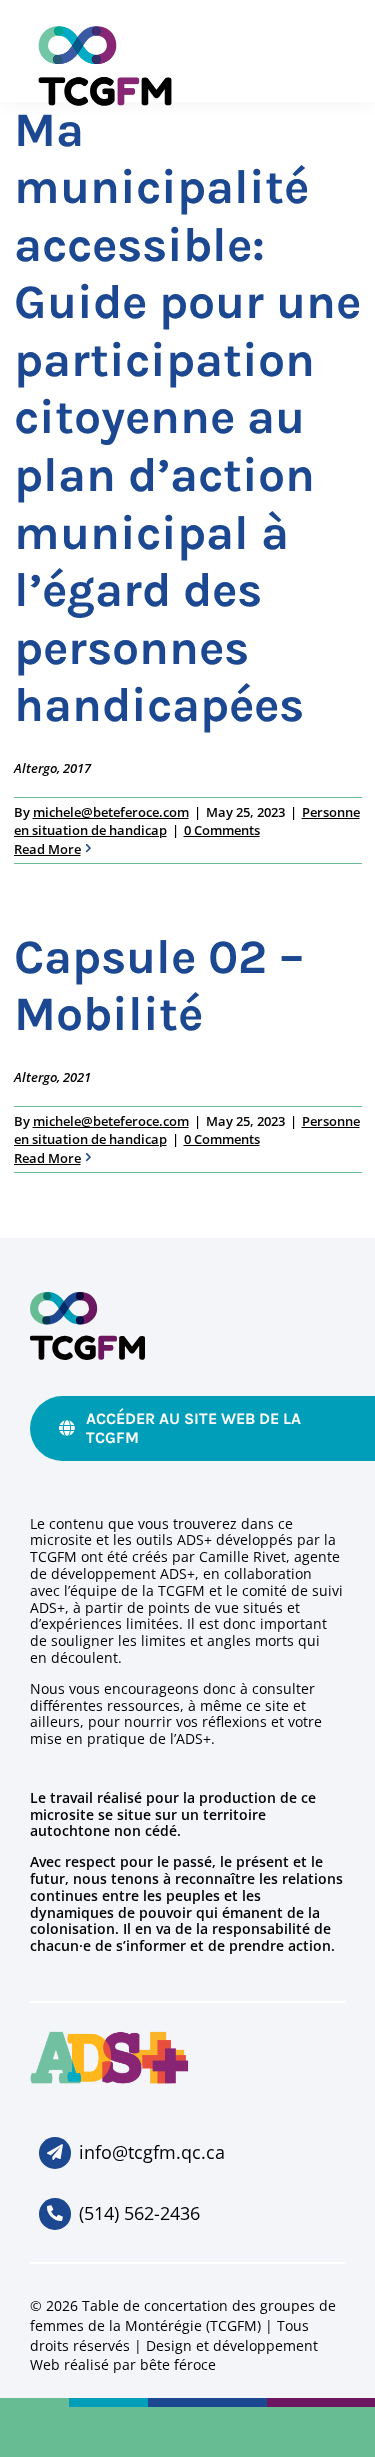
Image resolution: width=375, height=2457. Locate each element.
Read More (47, 849)
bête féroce (178, 2364)
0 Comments (222, 830)
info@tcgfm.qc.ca (152, 2152)
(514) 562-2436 (139, 2213)
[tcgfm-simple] (87, 1301)
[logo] (110, 2039)
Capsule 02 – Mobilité (159, 986)
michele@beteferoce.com (111, 812)
